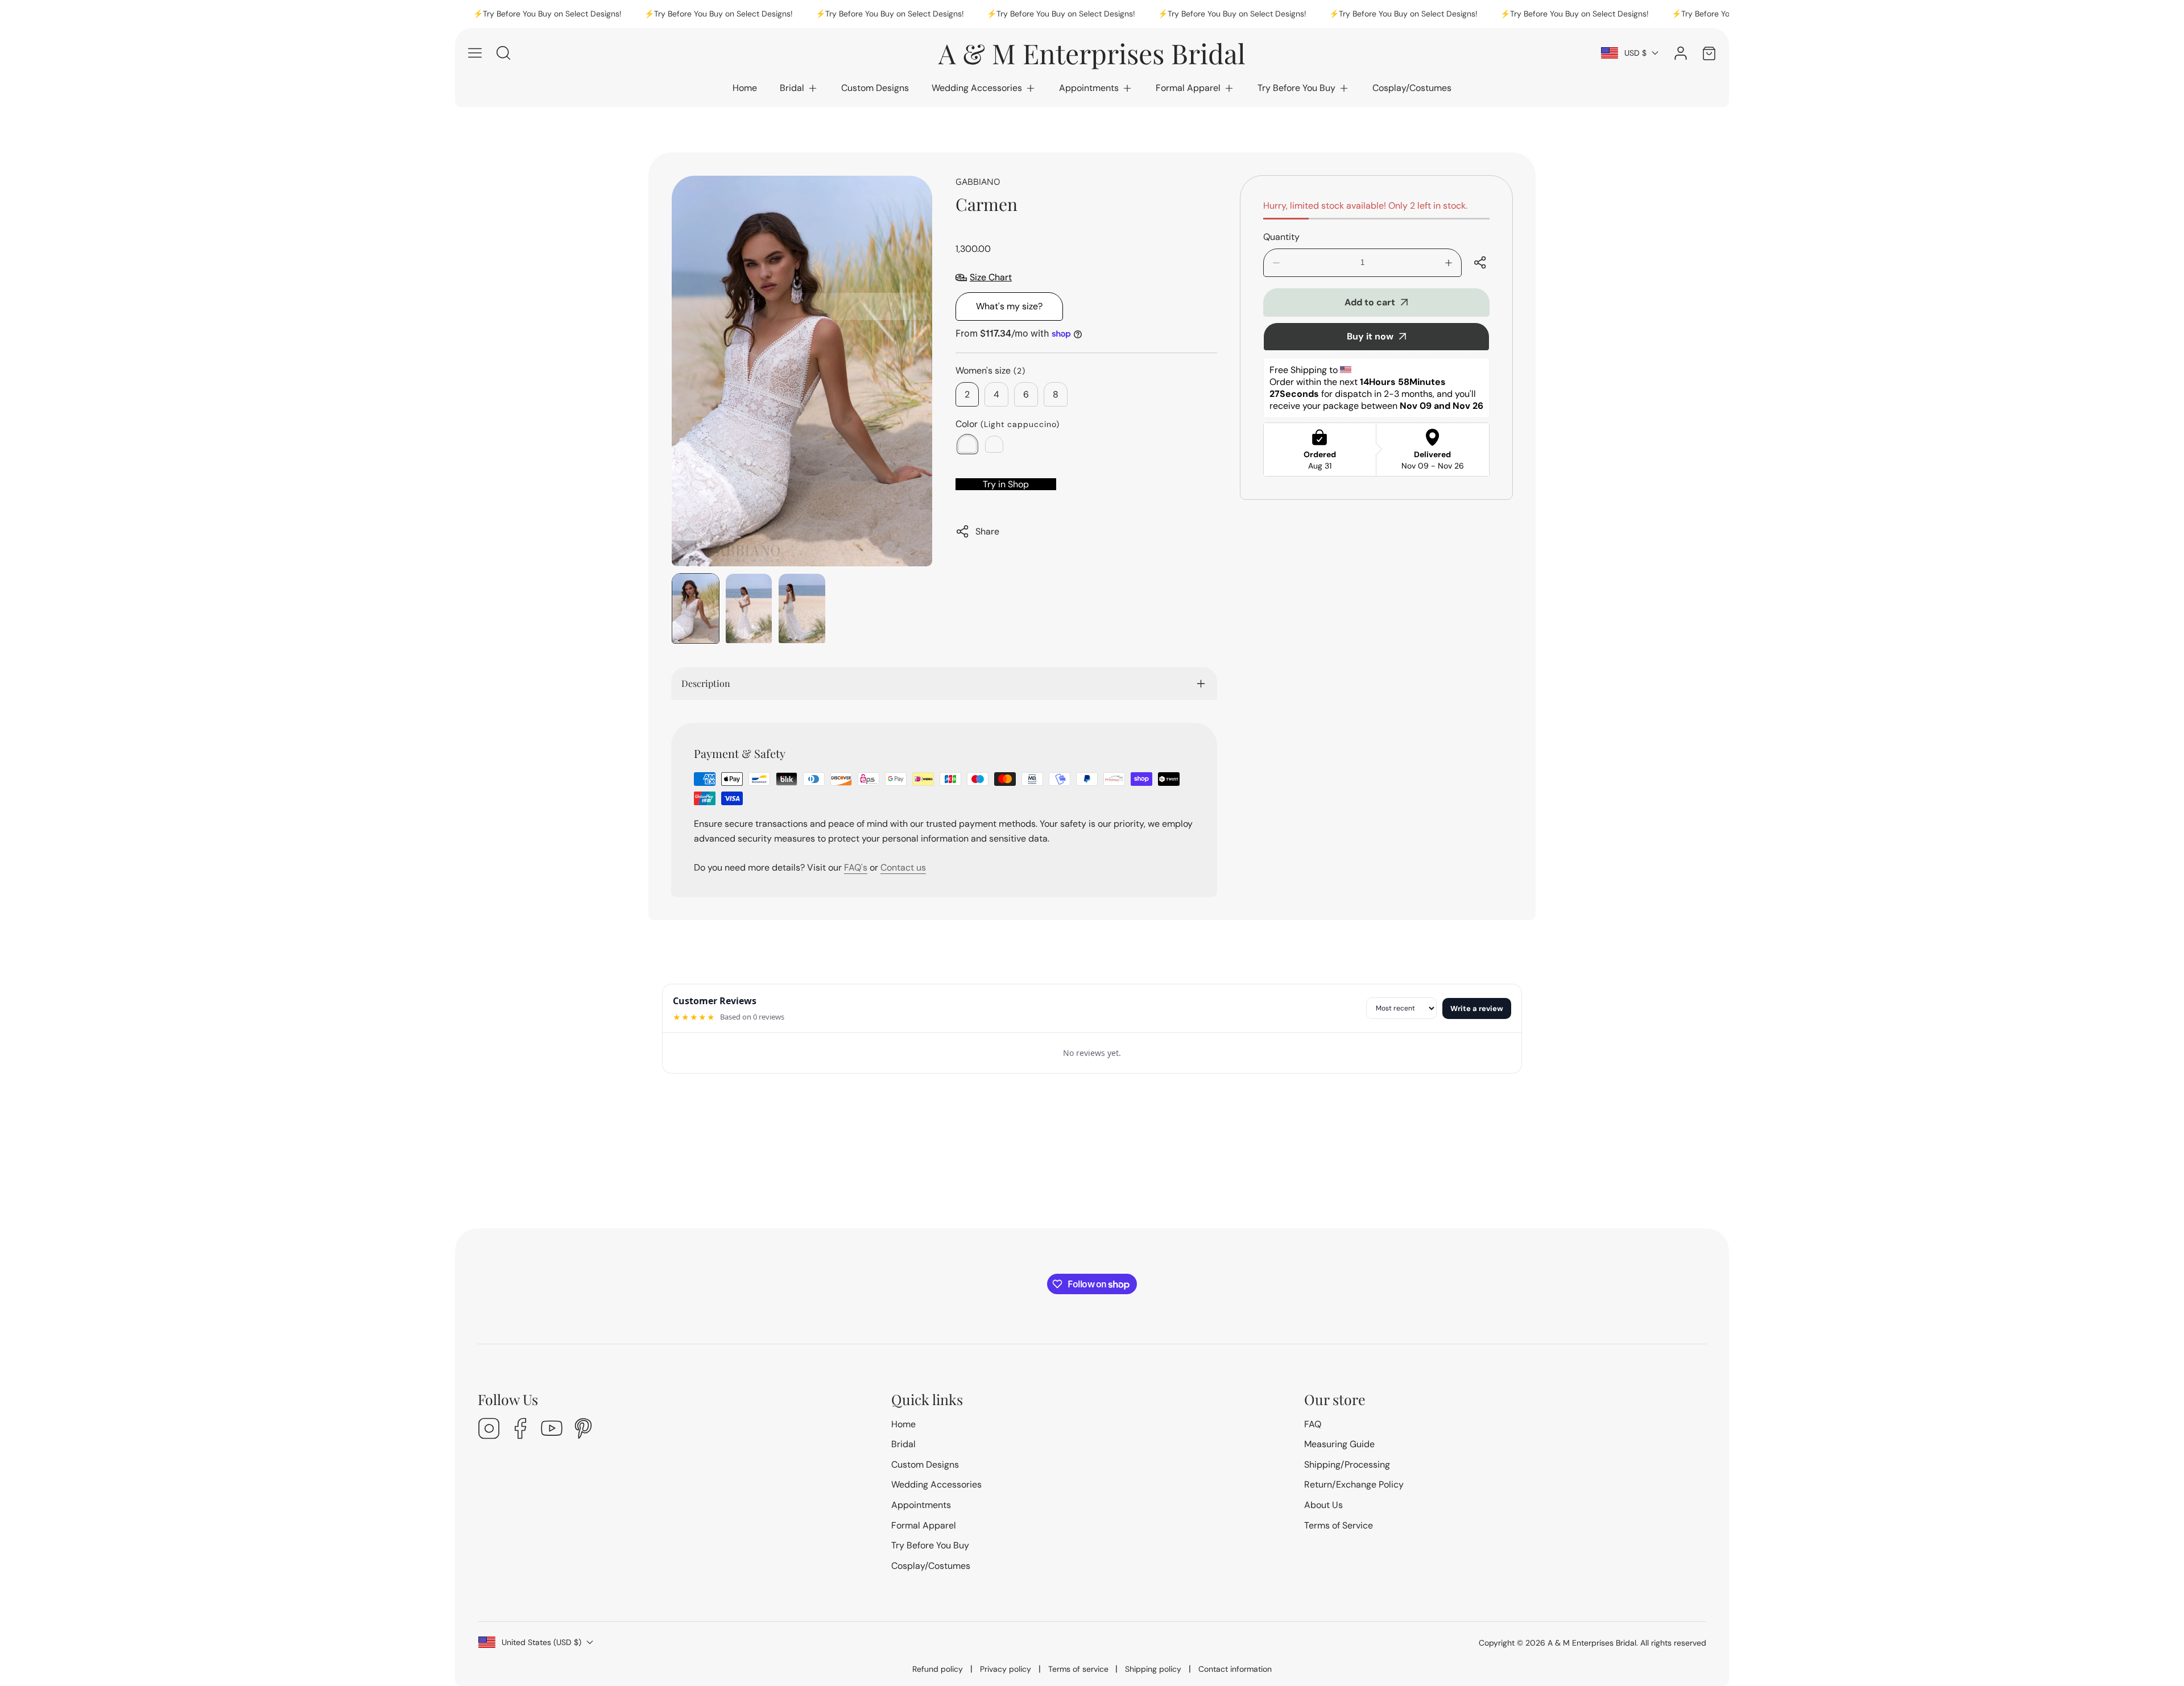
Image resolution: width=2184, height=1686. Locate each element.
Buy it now (1370, 336)
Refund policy (938, 1669)
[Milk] (994, 444)
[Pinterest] (583, 1430)
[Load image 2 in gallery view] (749, 608)
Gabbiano (978, 181)
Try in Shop (1006, 484)
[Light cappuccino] (967, 444)
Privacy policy (1006, 1669)
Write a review (1477, 1008)
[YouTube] (552, 1430)
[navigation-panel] (475, 53)
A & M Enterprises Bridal (1592, 1643)
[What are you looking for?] (503, 53)
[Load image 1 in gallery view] (696, 608)
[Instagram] (489, 1430)
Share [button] (987, 531)
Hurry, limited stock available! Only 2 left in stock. (1365, 206)
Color (1008, 424)
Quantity (1281, 237)
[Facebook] (520, 1430)
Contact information (1235, 1669)
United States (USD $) (541, 1642)
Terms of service (1078, 1669)
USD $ (1635, 53)
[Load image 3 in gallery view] (802, 608)
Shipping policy (1153, 1669)
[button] (799, 88)
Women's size (990, 370)
